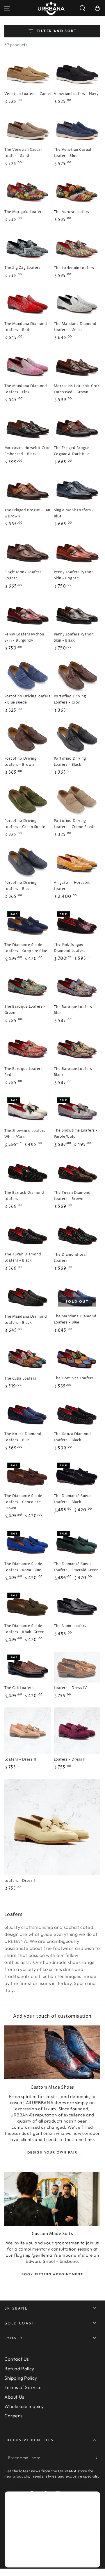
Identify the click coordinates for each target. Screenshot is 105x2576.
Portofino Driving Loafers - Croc (70, 699)
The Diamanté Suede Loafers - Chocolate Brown (23, 1502)
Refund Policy (19, 2369)
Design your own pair (52, 2152)
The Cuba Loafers (20, 1379)
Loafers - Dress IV (71, 1688)
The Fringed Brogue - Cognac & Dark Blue (73, 451)
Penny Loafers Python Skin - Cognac (74, 575)
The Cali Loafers (19, 1688)
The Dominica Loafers (74, 1378)
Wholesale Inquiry (24, 2406)
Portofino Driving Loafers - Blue (20, 886)
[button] (82, 8)
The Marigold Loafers (24, 212)
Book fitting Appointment (52, 2274)
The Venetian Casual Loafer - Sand (23, 153)
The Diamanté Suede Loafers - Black (73, 1499)
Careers (13, 2416)
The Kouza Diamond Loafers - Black (72, 1437)
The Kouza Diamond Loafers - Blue (23, 1437)
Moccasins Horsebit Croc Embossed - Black (27, 451)
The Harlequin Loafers (74, 268)
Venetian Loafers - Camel (28, 94)
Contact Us (17, 2359)
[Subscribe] (97, 2458)
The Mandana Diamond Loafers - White (75, 327)
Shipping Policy (21, 2378)
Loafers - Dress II (70, 1760)
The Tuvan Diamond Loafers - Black (23, 1257)
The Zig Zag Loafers (22, 268)
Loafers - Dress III (21, 1760)
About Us (14, 2397)
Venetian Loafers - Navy (76, 94)
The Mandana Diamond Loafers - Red (26, 327)
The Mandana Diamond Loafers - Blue (75, 1319)
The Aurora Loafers (72, 212)
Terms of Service (23, 2387)
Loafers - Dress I (20, 1881)
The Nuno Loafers (70, 1626)
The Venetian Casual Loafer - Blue (72, 153)
